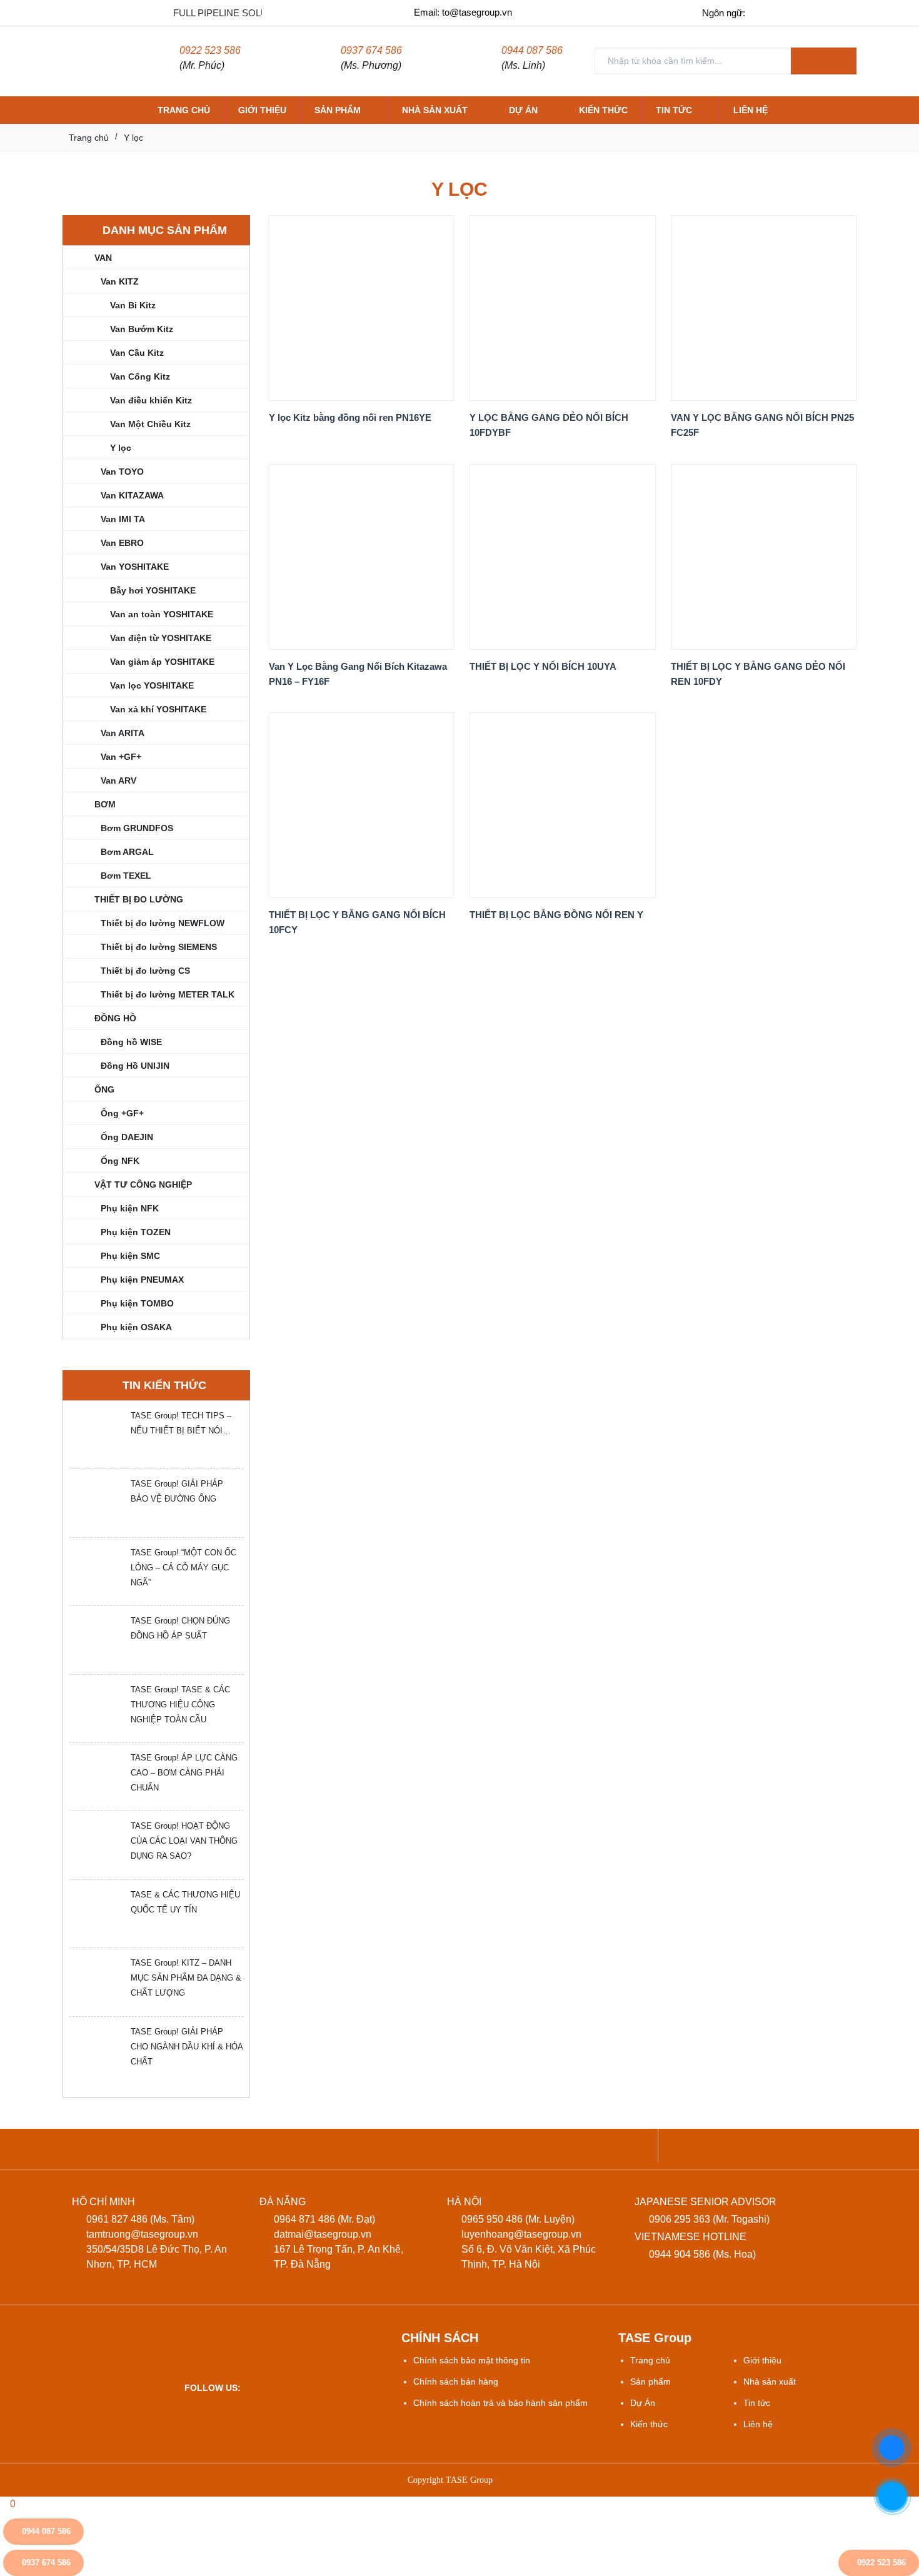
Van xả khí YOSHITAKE (158, 709)
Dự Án (643, 2403)
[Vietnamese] (766, 12)
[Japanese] (818, 12)
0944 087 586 (532, 50)
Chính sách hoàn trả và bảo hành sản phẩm (500, 2403)
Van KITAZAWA (132, 495)
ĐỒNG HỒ (115, 1018)
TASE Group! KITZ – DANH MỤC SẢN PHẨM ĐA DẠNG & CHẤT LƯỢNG (186, 1978)
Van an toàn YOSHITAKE (162, 614)
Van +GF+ (121, 757)
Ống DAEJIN (127, 1137)
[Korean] (844, 12)
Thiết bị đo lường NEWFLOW (163, 923)
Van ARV (118, 780)
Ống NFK (120, 1161)
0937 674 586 (371, 50)
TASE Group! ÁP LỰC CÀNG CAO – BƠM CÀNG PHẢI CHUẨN (184, 1773)
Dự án (523, 110)
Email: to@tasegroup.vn (463, 12)
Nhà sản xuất (435, 110)
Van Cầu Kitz (137, 353)
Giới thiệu (262, 110)
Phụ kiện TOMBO (137, 1303)
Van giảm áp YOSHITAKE (162, 662)
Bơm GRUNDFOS (137, 828)
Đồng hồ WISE (131, 1042)
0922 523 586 (210, 50)
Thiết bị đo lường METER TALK (168, 994)
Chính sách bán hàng (456, 2382)
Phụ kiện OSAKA (136, 1327)
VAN (103, 258)
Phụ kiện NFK (130, 1208)
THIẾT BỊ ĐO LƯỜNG (139, 899)
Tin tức (674, 110)
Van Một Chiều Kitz (150, 424)
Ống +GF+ (122, 1113)
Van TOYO (122, 472)
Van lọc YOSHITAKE (152, 685)
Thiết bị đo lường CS (145, 971)
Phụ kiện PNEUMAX (142, 1280)
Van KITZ (120, 281)
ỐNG (104, 1089)
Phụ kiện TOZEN (136, 1232)
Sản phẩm (338, 110)
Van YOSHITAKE (135, 567)
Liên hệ (751, 110)
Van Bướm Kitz (142, 329)
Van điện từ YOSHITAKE (161, 638)
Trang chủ (184, 110)
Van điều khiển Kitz (151, 400)
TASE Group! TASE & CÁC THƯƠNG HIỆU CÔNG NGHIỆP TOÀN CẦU (180, 1705)
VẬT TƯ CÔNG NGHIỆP (143, 1184)
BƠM (105, 804)
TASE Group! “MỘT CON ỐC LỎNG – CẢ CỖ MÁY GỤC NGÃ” (183, 1568)
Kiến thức (603, 110)
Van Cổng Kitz (140, 376)
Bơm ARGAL (127, 852)
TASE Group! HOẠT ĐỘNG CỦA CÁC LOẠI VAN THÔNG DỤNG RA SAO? (184, 1841)
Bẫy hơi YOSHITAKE (153, 590)
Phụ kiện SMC (130, 1256)
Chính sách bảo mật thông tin (472, 2360)
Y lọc (121, 448)
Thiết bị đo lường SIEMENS (159, 947)
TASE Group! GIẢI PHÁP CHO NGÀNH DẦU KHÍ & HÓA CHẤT (187, 2047)
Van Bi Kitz (133, 305)
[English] (792, 12)
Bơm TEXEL (126, 876)
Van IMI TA (123, 519)
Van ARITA (123, 733)
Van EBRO (122, 543)
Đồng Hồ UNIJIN (135, 1066)
